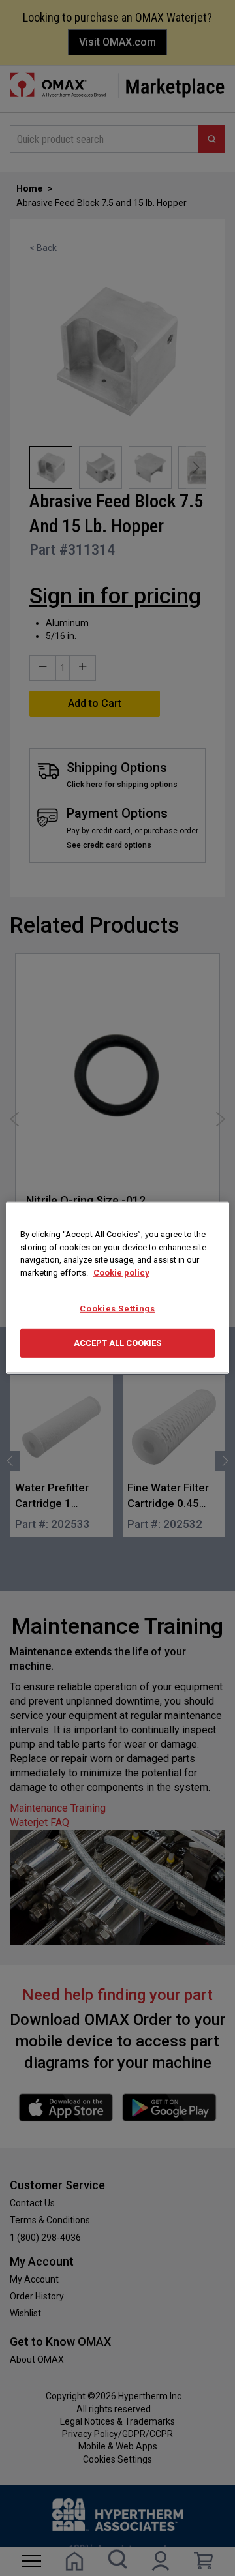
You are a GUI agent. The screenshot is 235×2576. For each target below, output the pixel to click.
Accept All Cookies (117, 1343)
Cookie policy (121, 1272)
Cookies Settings (117, 1309)
